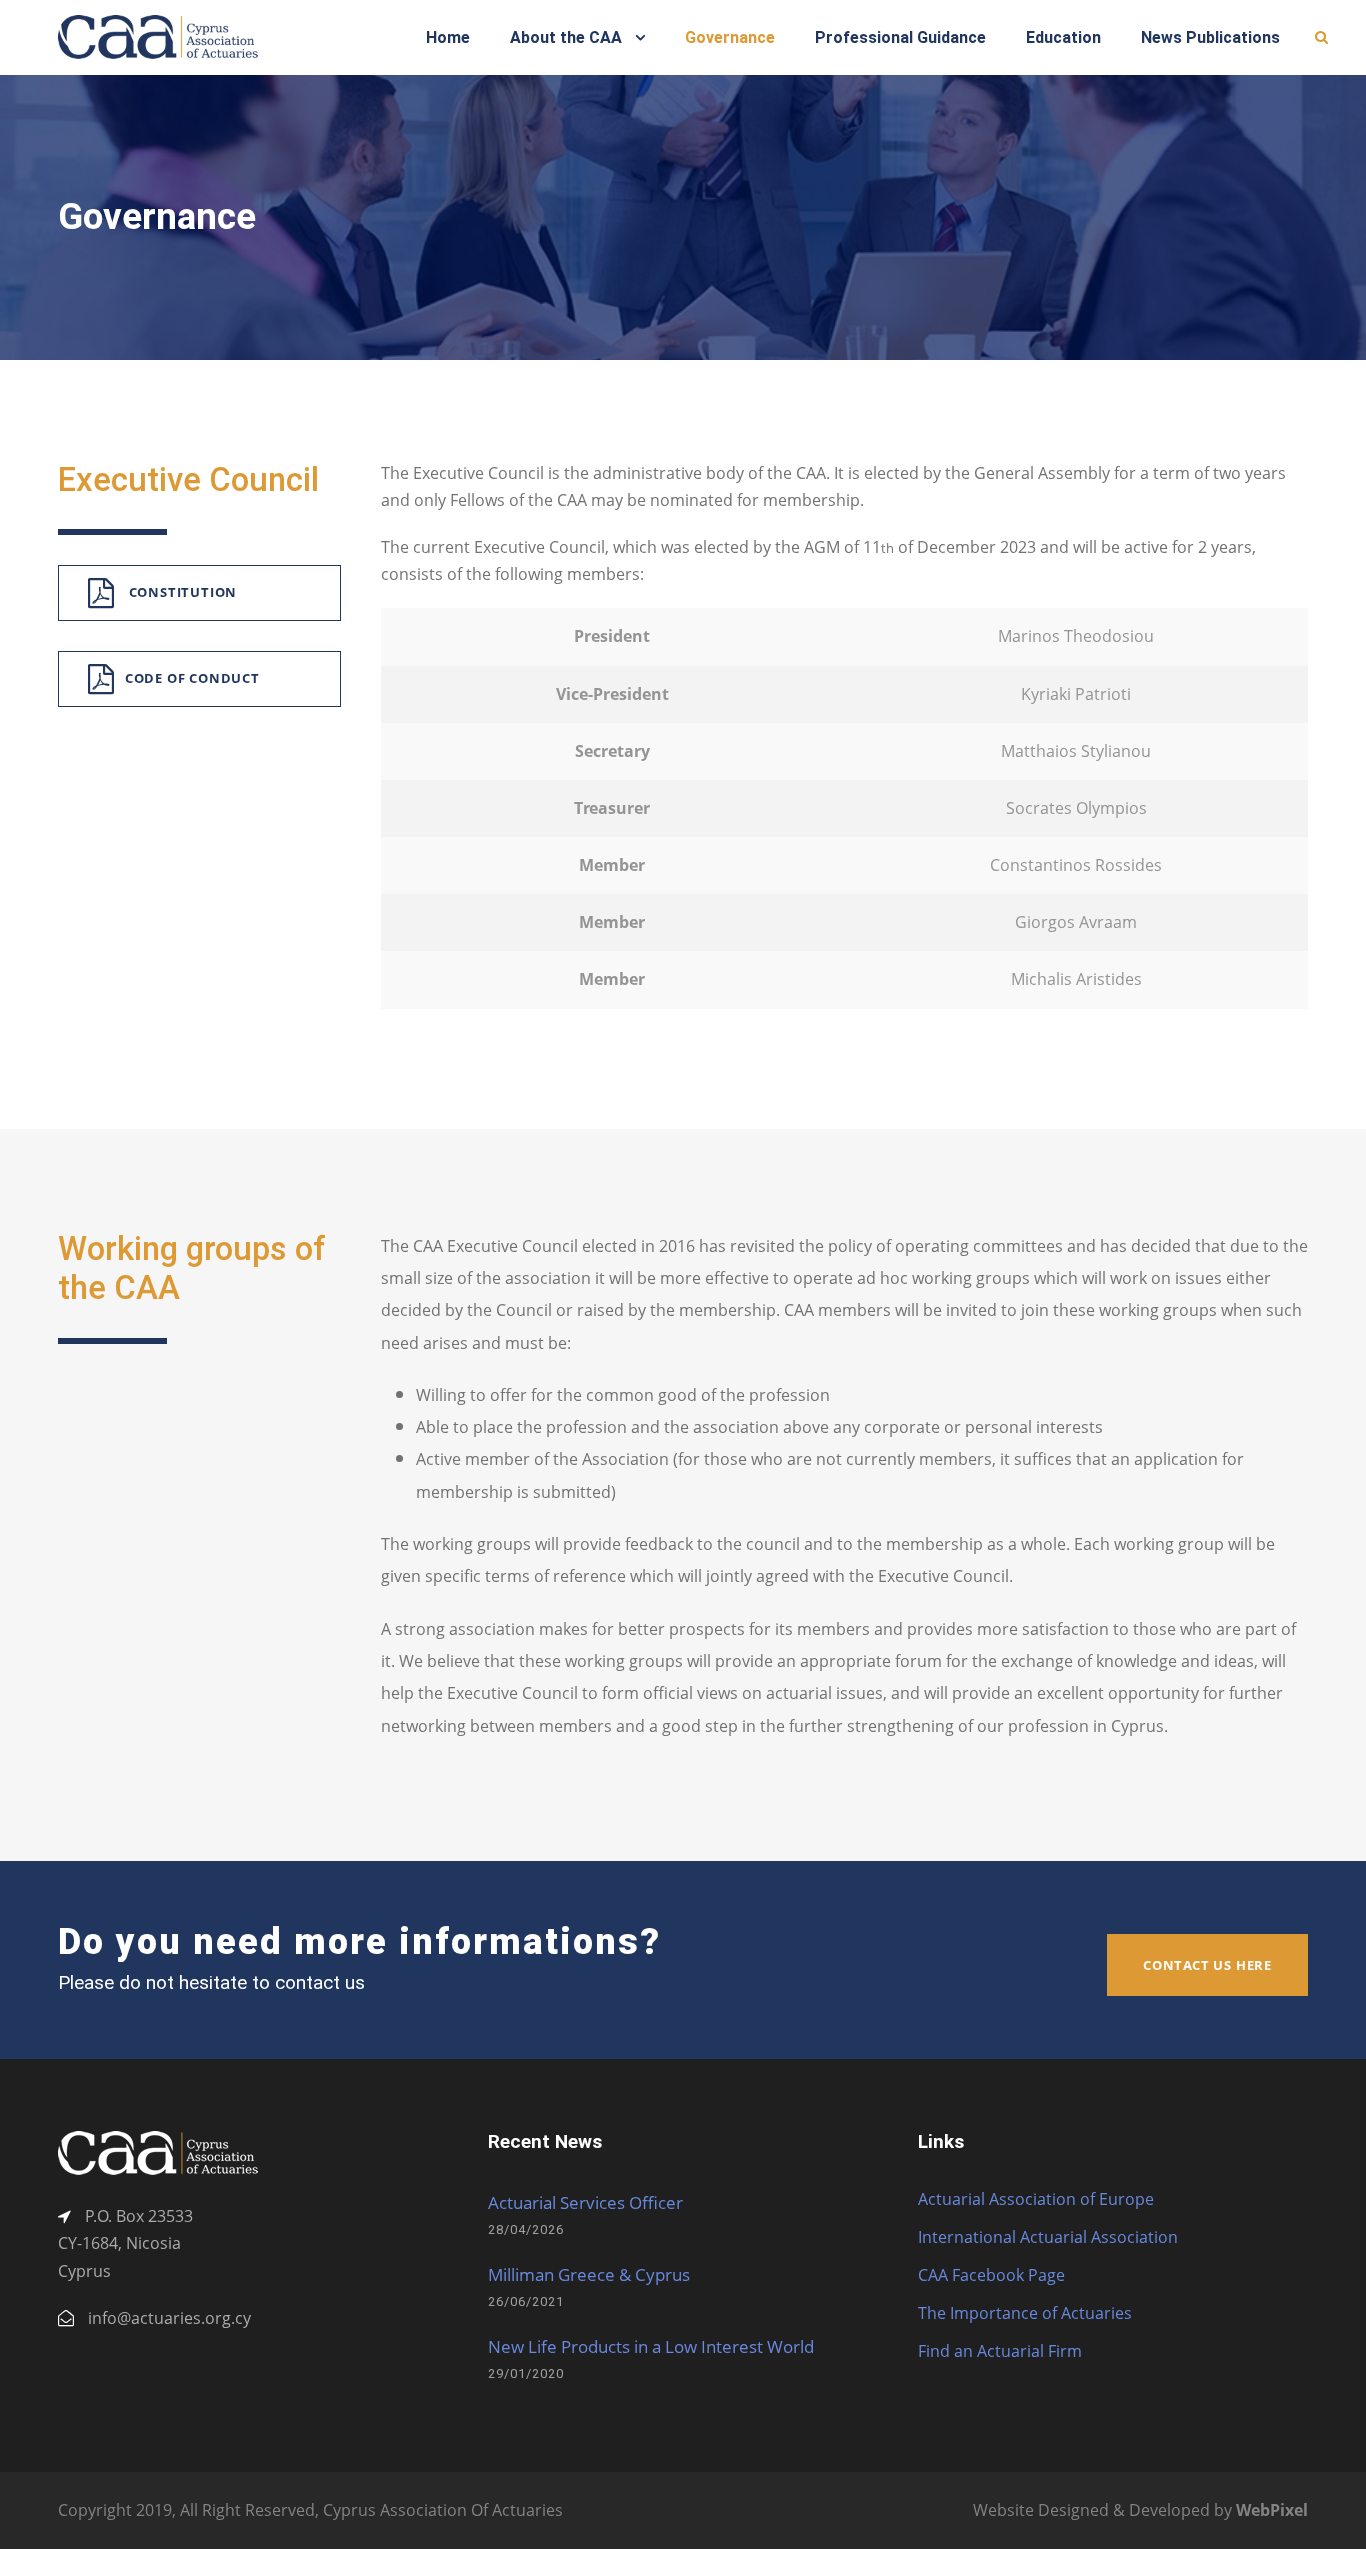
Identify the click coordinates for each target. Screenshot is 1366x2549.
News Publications (1210, 37)
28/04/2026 (526, 2229)
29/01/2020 (526, 2373)
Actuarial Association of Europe (1036, 2199)
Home (448, 37)
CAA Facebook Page (991, 2275)
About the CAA (566, 37)
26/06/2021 (526, 2301)
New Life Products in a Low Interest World (651, 2346)
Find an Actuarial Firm (1000, 2351)
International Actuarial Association (1048, 2237)
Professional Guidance (900, 37)
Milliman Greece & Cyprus (589, 2274)
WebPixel (1272, 2510)
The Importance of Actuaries (1025, 2313)
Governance (730, 37)
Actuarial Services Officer (585, 2202)
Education (1063, 37)
